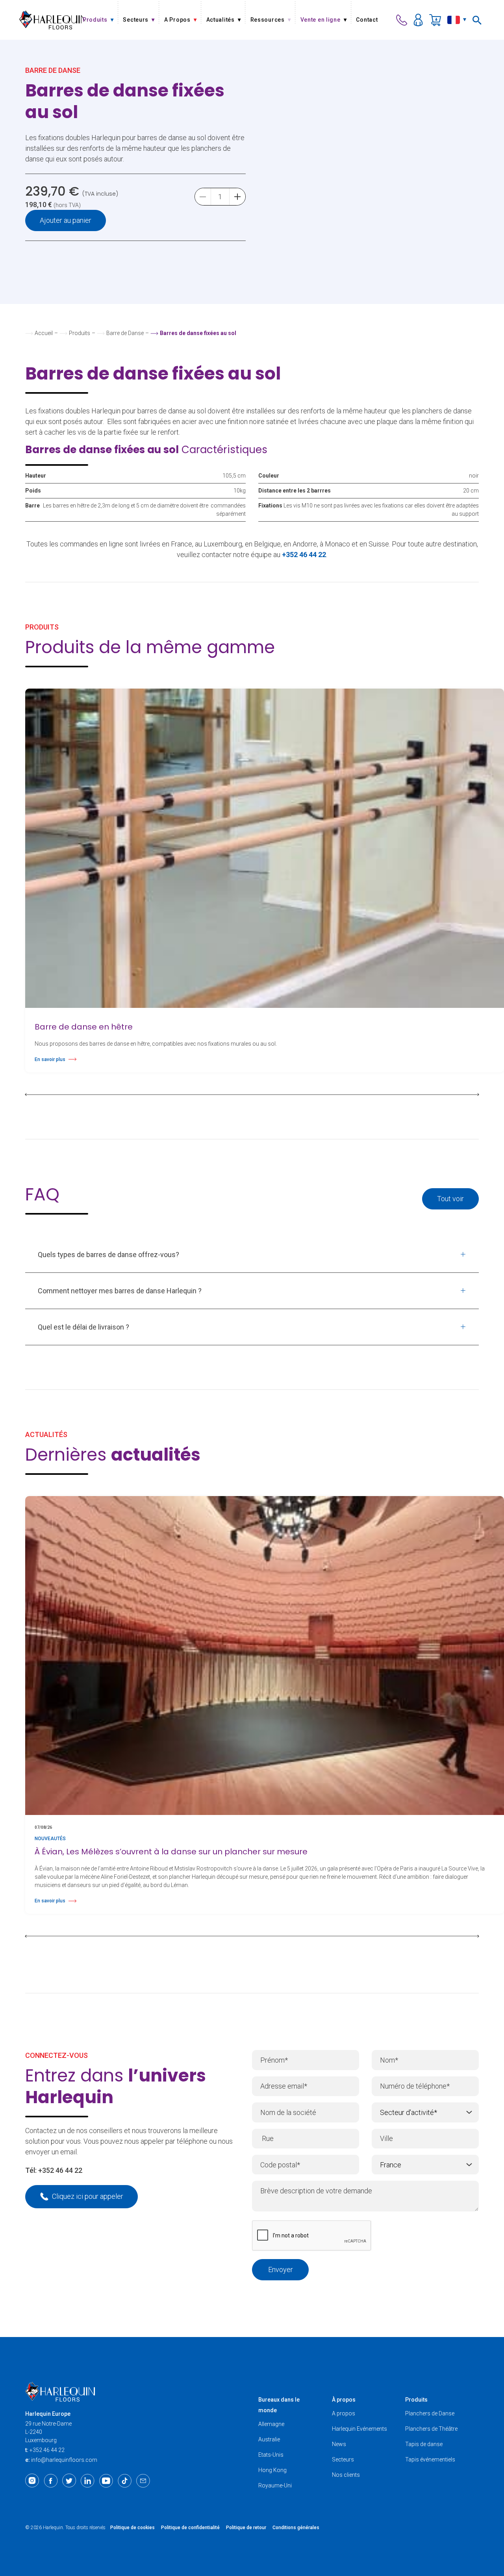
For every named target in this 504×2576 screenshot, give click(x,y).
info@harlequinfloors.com (64, 2460)
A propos (344, 2413)
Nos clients (346, 2475)
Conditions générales (296, 2528)
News (339, 2444)
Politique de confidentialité (190, 2528)
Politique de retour (246, 2528)
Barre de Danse (125, 333)
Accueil (44, 333)
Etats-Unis (271, 2455)
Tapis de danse (424, 2444)
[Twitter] (69, 2481)
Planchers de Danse (430, 2413)
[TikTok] (125, 2481)
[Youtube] (106, 2481)
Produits (80, 333)
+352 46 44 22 (60, 2170)
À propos (344, 2400)
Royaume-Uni (275, 2485)
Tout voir (450, 1199)
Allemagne (271, 2424)
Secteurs (343, 2459)
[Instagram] (32, 2481)
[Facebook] (51, 2481)
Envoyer (281, 2270)
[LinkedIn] (88, 2481)
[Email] (143, 2481)
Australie (269, 2439)
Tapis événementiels (430, 2459)
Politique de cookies (132, 2528)
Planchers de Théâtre (431, 2429)
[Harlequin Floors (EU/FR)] (52, 20)
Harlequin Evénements (359, 2429)
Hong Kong (272, 2470)
